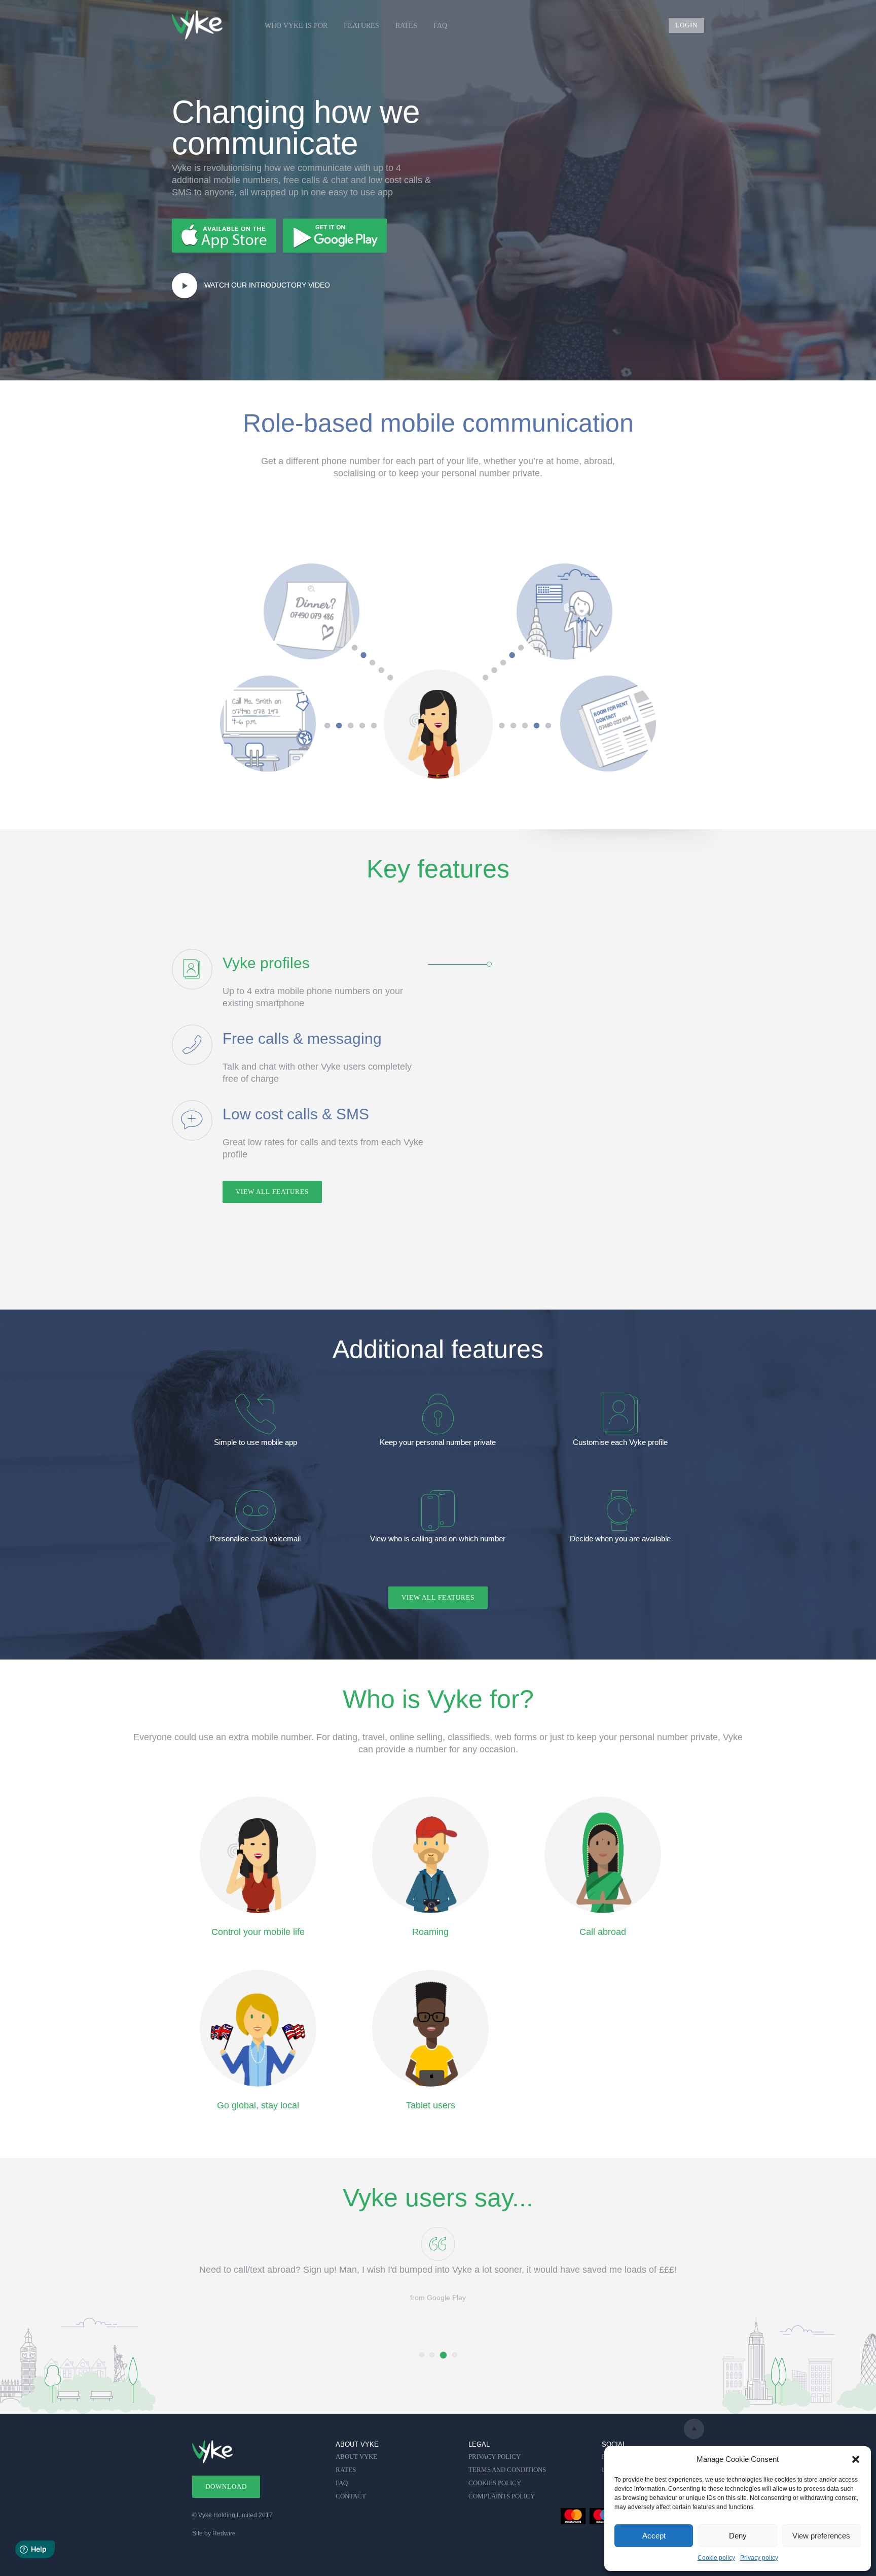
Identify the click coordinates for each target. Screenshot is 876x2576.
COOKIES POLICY (495, 2483)
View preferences (821, 2536)
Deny (738, 2536)
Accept (654, 2536)
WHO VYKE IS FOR (296, 26)
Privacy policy (759, 2558)
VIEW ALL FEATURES (272, 1192)
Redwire (224, 2533)
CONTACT (351, 2496)
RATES (406, 26)
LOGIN (686, 25)
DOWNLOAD (226, 2486)
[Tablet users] (431, 2028)
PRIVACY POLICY (495, 2457)
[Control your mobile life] (258, 1855)
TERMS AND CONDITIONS (507, 2470)
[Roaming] (431, 1855)
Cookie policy (716, 2558)
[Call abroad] (603, 1855)
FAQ (440, 26)
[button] (856, 2459)
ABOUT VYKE (356, 2457)
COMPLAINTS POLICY (502, 2496)
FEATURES (361, 26)
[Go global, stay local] (258, 2028)
